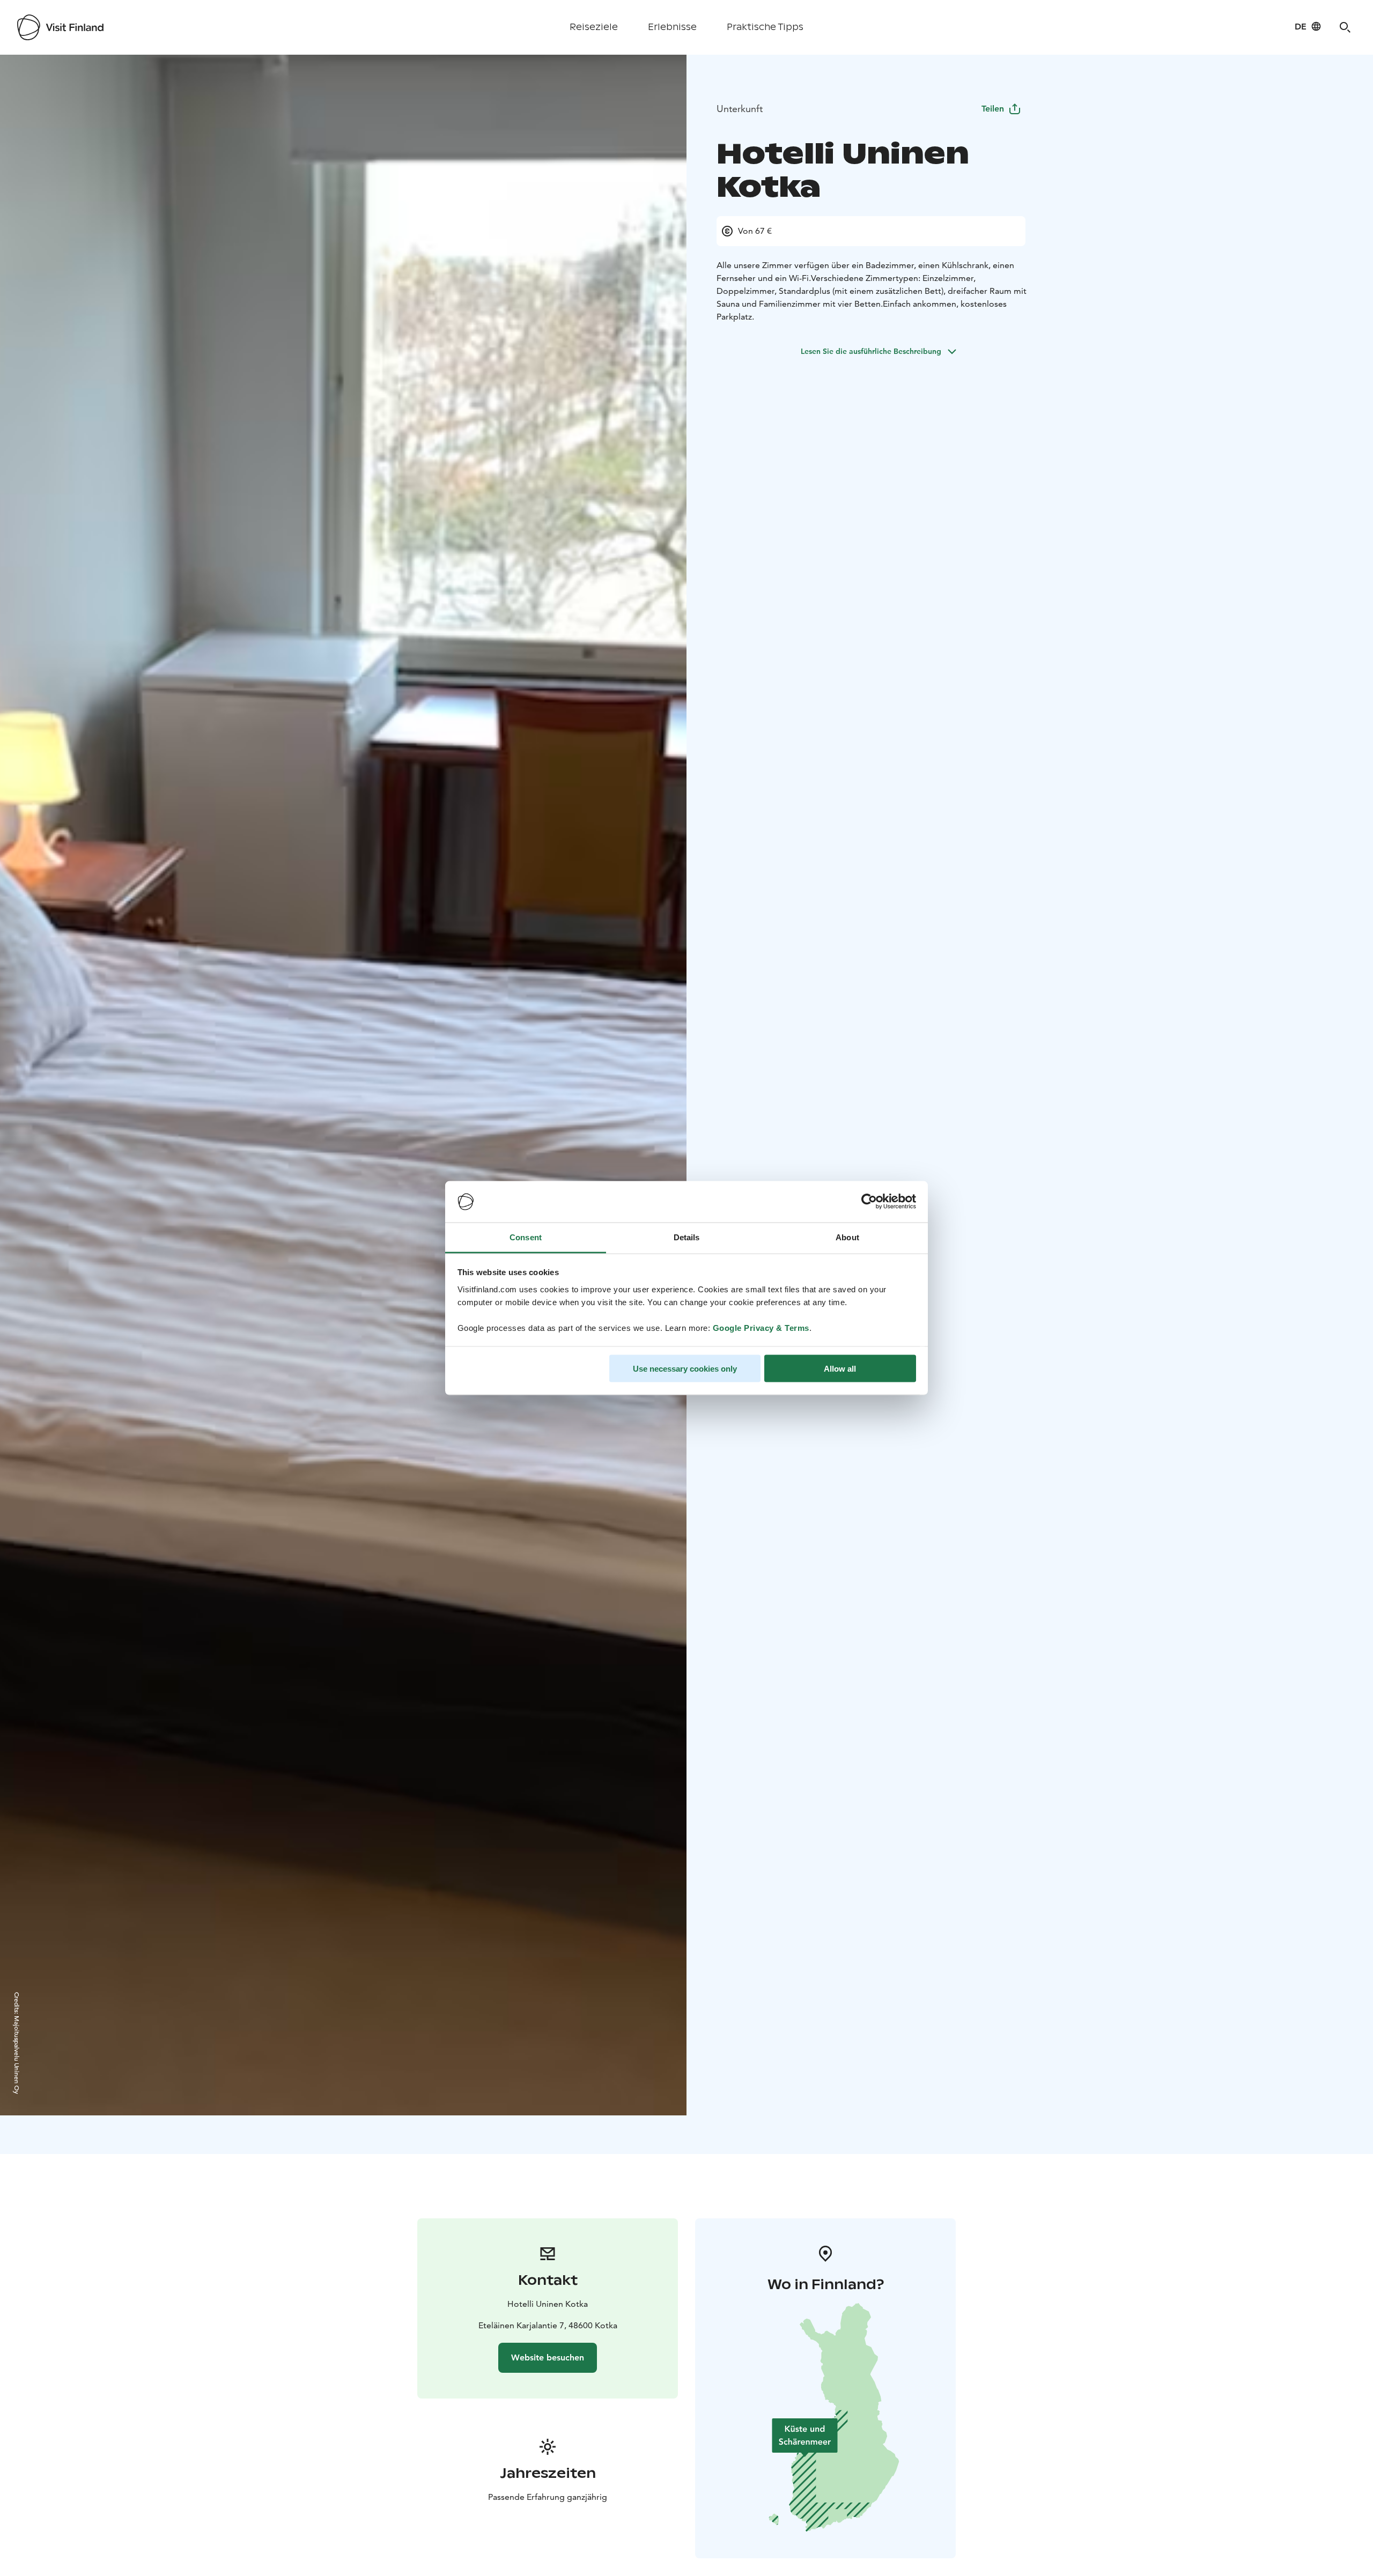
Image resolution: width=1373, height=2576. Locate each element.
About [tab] (847, 1237)
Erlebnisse (672, 27)
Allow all (840, 1369)
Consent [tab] (526, 1237)
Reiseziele (594, 27)
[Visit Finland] (60, 27)
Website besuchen (548, 2357)
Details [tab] (687, 1237)
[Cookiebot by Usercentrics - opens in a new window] (869, 1202)
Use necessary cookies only (685, 1369)
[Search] (1345, 27)
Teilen (993, 109)
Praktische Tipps (765, 27)
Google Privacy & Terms (761, 1327)
